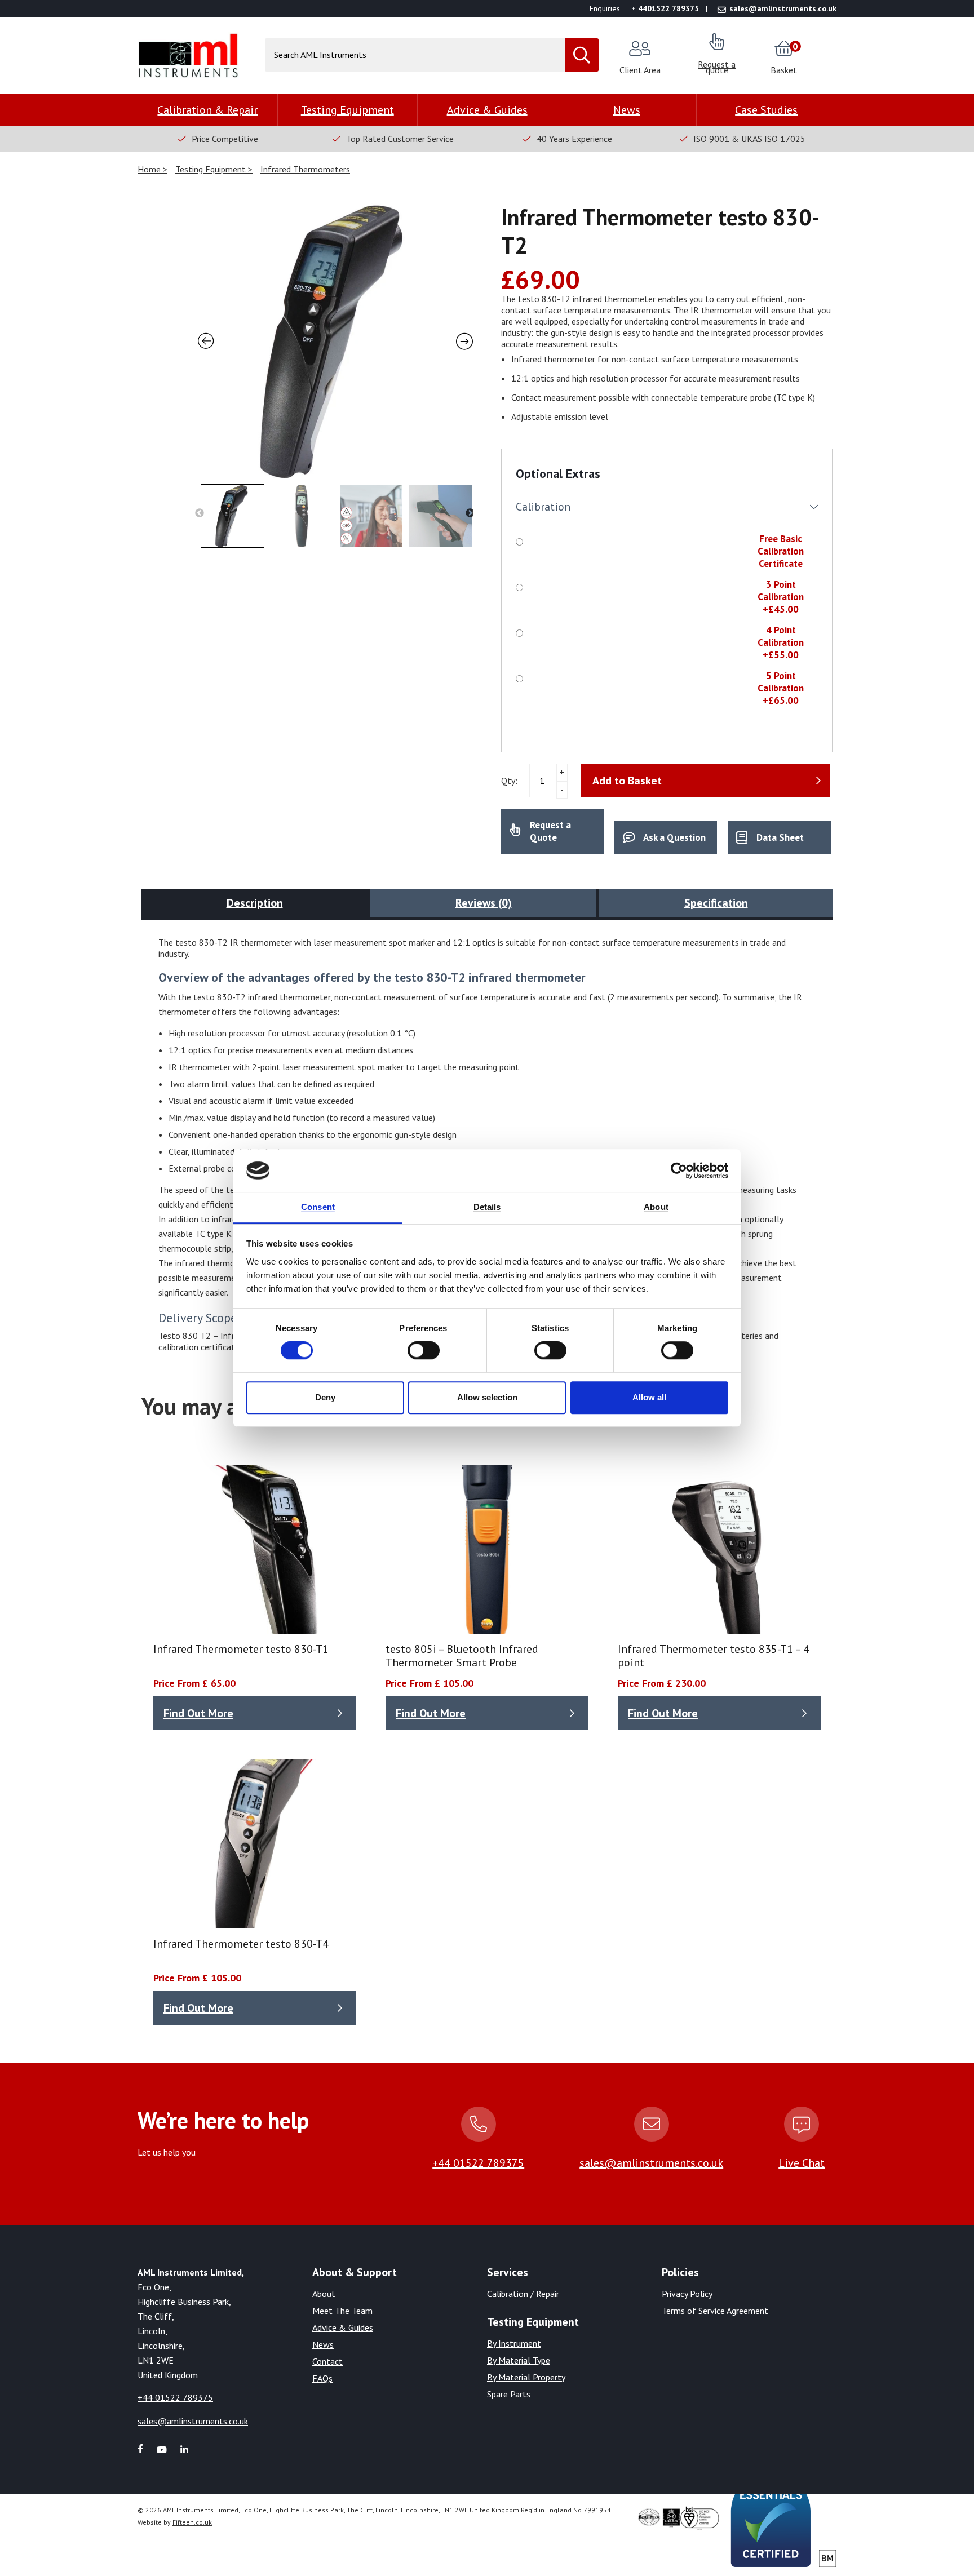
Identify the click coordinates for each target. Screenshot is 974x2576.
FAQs (322, 2378)
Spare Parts (509, 2394)
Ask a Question (674, 837)
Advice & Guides (487, 110)
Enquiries (605, 8)
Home (150, 169)
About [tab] (656, 1207)
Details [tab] (487, 1207)
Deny (325, 1397)
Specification (716, 903)
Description (255, 903)
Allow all (649, 1397)
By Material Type (519, 2360)
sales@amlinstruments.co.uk (651, 2163)
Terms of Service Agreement (715, 2311)
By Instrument (514, 2343)
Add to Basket (627, 781)
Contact (327, 2361)
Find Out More (198, 1713)
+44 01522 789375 (478, 2163)
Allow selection (487, 1397)
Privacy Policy (687, 2294)
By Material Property (526, 2377)
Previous (200, 513)
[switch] (424, 1350)
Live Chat (802, 2163)
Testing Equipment (347, 110)
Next (470, 513)
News (627, 110)
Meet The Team (342, 2311)
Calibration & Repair (207, 110)
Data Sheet (780, 837)
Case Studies (766, 110)
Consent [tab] (318, 1207)
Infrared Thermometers (305, 169)
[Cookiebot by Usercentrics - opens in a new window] (679, 1170)
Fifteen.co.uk (192, 2522)
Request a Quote (550, 831)
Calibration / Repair (523, 2294)
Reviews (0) (484, 903)
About (324, 2294)
